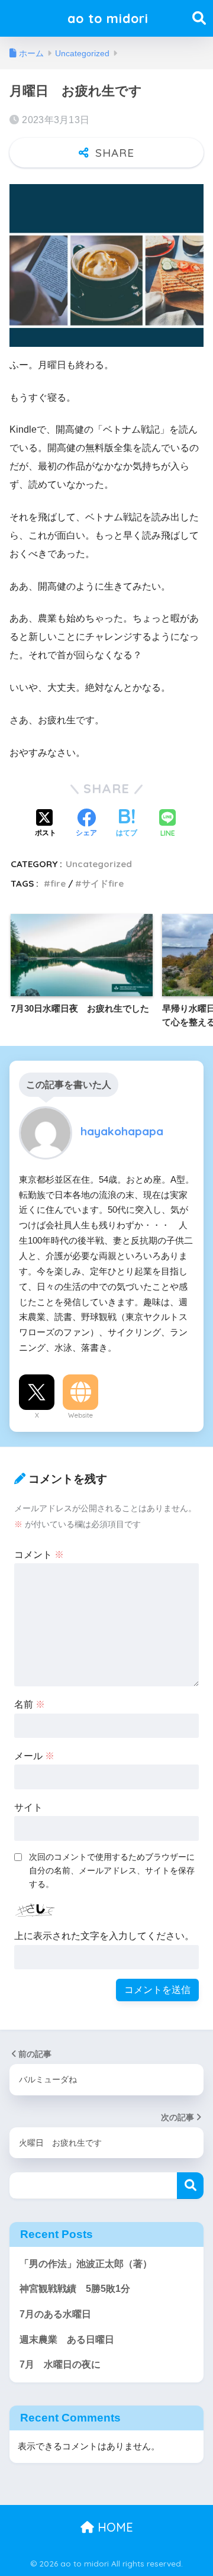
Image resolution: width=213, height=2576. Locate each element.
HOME (114, 2527)
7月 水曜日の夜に (60, 2364)
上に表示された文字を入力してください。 (104, 1936)
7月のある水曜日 (55, 2314)
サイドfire (103, 883)
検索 (190, 2186)
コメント (39, 1555)
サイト (28, 1807)
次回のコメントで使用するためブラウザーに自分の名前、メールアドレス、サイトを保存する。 (112, 1870)
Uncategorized (99, 864)
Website (80, 1415)
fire (58, 883)
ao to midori (108, 18)
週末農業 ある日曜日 (67, 2340)
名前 (30, 1704)
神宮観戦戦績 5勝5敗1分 (75, 2289)
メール (34, 1756)
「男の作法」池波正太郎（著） (86, 2264)
